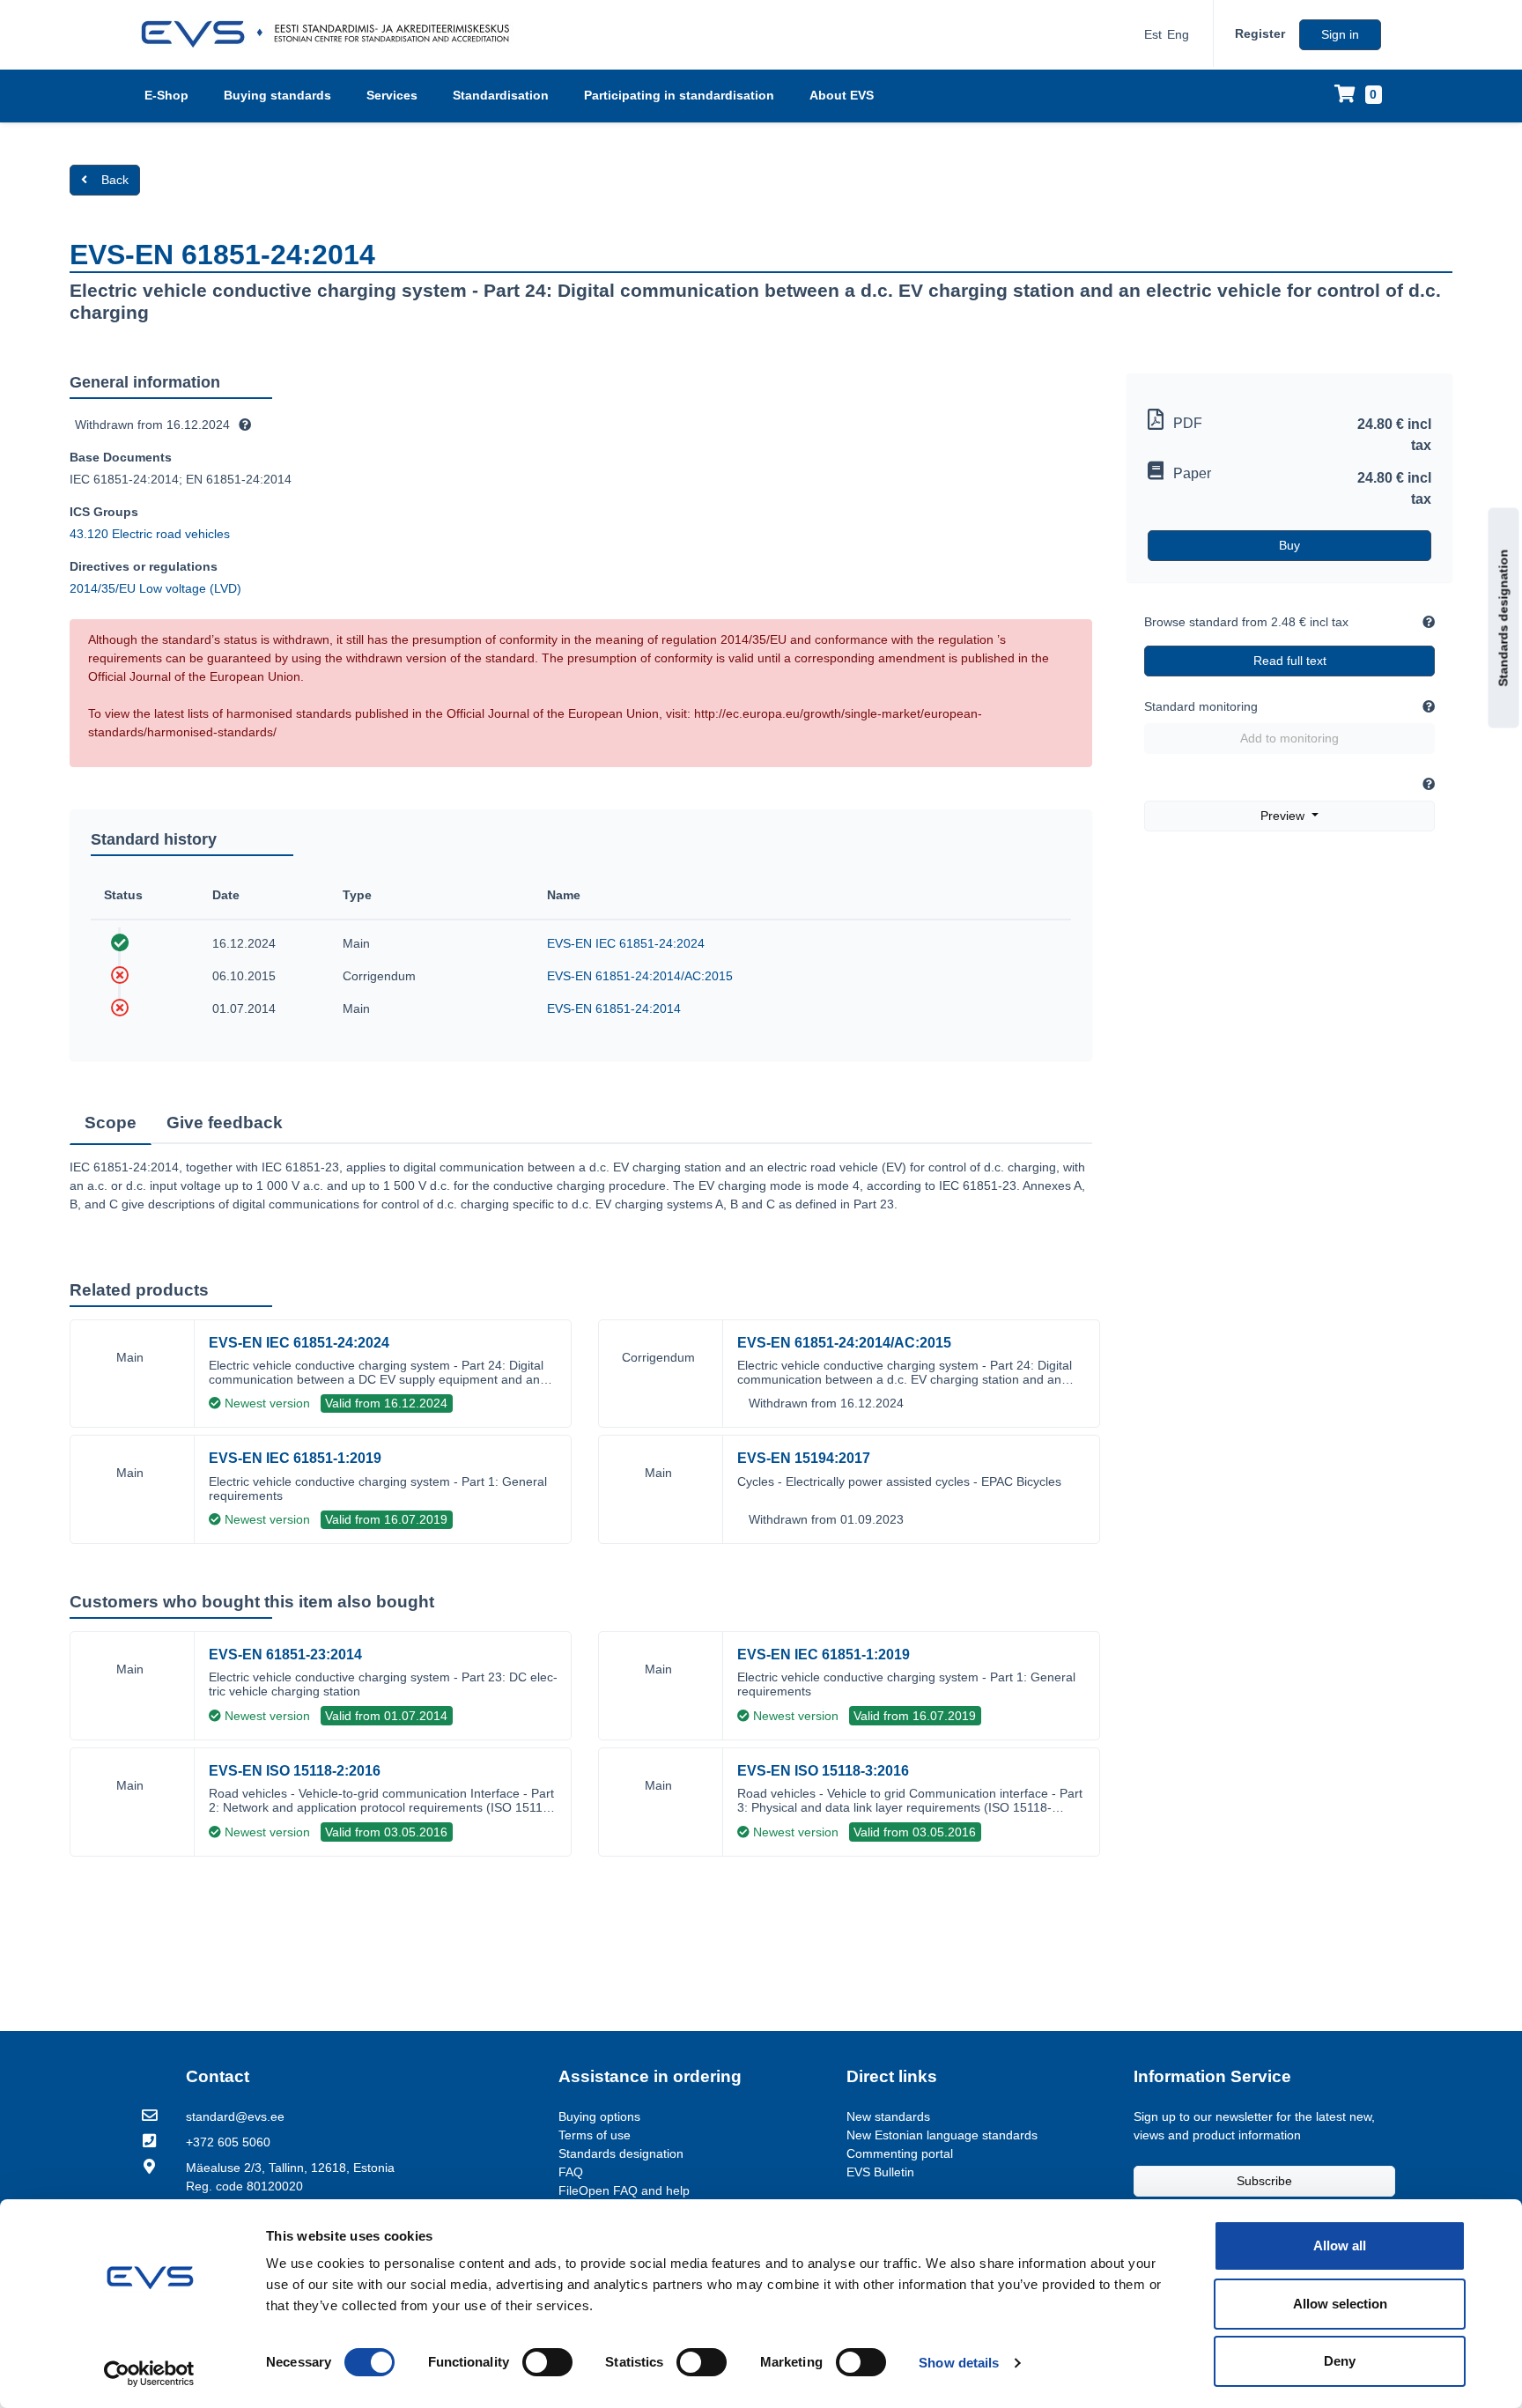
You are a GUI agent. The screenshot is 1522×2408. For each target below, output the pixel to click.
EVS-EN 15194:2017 (804, 1458)
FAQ (571, 2172)
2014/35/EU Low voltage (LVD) (155, 588)
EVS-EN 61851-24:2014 (614, 1008)
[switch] (547, 2362)
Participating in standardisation (679, 95)
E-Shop (166, 95)
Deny (1340, 2361)
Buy (1289, 545)
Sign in (1340, 34)
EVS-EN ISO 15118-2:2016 (295, 1771)
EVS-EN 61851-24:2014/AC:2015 (640, 976)
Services (392, 95)
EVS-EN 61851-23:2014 (285, 1655)
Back (115, 180)
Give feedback (225, 1123)
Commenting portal (900, 2153)
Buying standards (277, 95)
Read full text (1290, 661)
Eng (1178, 34)
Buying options (599, 2116)
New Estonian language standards (942, 2135)
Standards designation (1504, 617)
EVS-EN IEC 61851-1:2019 (295, 1458)
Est (1153, 34)
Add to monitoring (1289, 738)
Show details (959, 2363)
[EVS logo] (332, 34)
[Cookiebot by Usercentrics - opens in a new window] (149, 2374)
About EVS (842, 95)
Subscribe (1264, 2181)
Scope (111, 1123)
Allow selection (1340, 2304)
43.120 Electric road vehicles (150, 534)
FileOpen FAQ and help (624, 2190)
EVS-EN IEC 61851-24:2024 (626, 943)
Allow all (1340, 2245)
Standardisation (501, 95)
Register (1260, 33)
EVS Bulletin (880, 2172)
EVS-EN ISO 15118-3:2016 (823, 1771)
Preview (1284, 816)
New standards (888, 2116)
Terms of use (595, 2135)
